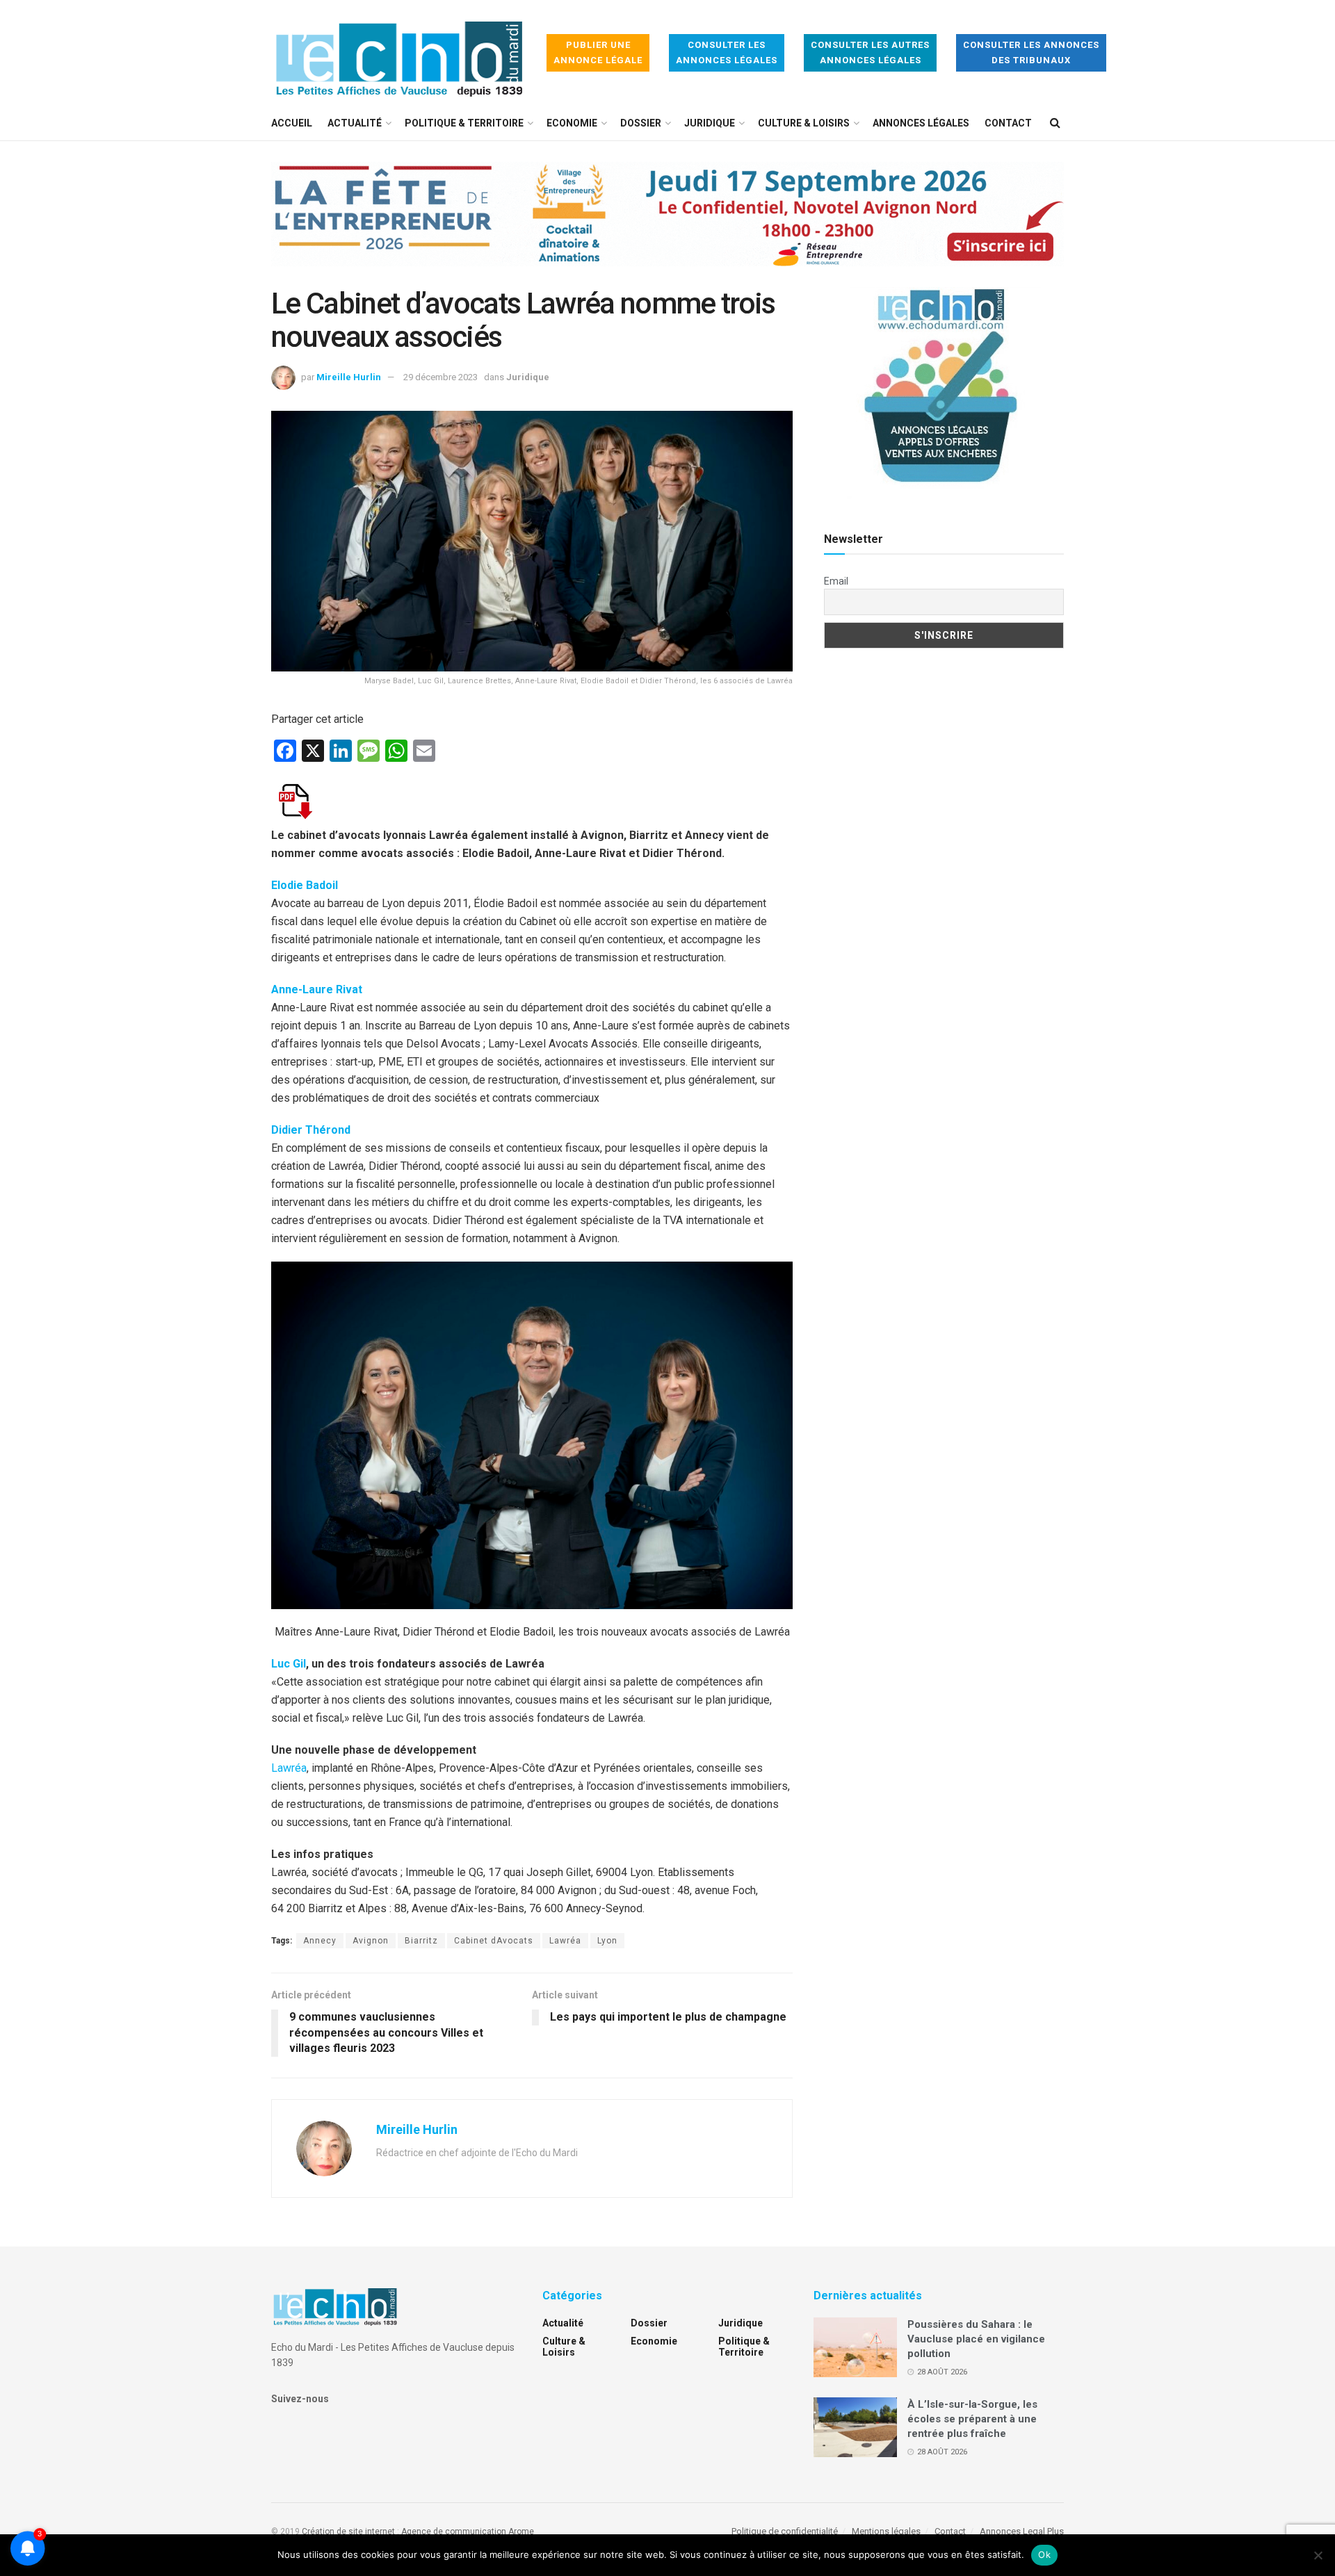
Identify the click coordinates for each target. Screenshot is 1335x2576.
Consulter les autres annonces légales (870, 52)
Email (836, 581)
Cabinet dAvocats (494, 1941)
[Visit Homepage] (399, 53)
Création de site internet (348, 2532)
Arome (521, 2532)
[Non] (1318, 2555)
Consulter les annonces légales (727, 52)
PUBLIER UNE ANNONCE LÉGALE (598, 52)
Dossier (641, 123)
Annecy (320, 1941)
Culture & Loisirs (804, 123)
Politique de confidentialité (785, 2531)
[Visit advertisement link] (667, 225)
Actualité (355, 123)
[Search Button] (1055, 123)
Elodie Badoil (305, 885)
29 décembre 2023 (440, 377)
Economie (572, 123)
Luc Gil (289, 1664)
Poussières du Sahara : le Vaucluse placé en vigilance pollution (976, 2339)
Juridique (710, 123)
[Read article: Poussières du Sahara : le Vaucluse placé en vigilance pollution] (855, 2347)
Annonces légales (921, 123)
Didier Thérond (311, 1130)
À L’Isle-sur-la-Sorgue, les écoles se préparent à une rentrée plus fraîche (972, 2419)
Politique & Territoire (464, 123)
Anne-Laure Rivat (317, 989)
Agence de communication (454, 2532)
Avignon (371, 1941)
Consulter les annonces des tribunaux (1031, 52)
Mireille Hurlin (349, 377)
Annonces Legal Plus (1022, 2531)
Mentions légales (886, 2531)
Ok (1044, 2554)
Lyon (607, 1941)
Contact (1008, 123)
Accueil (292, 123)
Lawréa (289, 1768)
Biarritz (421, 1941)
